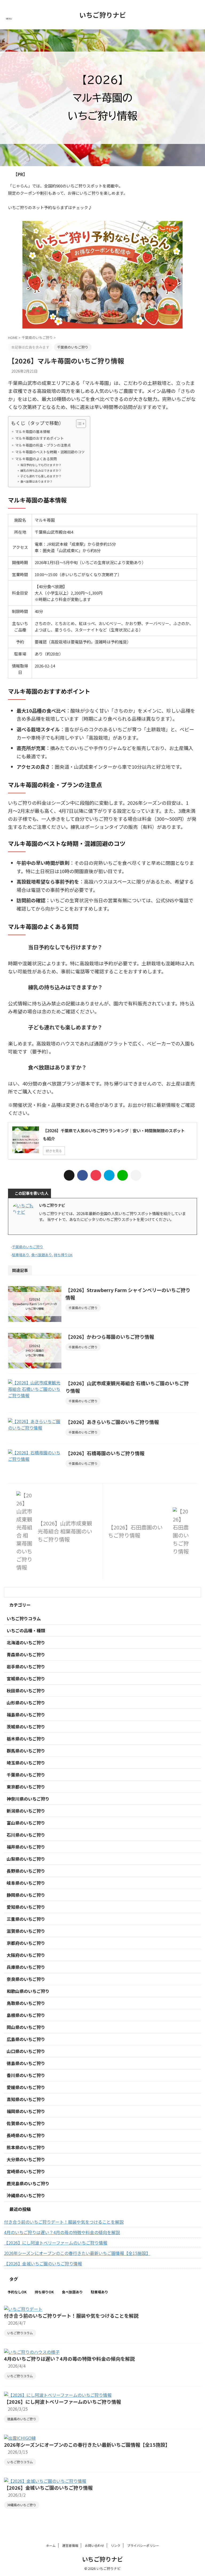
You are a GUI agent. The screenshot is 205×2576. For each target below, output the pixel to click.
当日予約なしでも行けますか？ (41, 465)
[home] (46, 1228)
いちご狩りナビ (103, 15)
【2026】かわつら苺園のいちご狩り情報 (110, 1337)
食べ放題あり (42, 1255)
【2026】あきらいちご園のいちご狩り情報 (112, 1422)
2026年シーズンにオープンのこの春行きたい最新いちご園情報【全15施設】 (77, 2253)
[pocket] (96, 1175)
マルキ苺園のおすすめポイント (40, 438)
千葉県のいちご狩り (28, 1247)
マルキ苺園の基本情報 (33, 432)
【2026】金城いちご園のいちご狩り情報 (43, 2263)
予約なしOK (17, 2292)
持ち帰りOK (63, 1255)
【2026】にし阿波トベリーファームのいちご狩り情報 (56, 2243)
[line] (123, 1175)
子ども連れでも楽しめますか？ (41, 476)
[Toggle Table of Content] (78, 424)
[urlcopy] (136, 1175)
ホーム (51, 2545)
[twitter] (69, 1175)
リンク (116, 2545)
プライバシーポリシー (143, 2545)
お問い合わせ (94, 2545)
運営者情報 (70, 2545)
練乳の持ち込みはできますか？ (41, 470)
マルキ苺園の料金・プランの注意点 (43, 445)
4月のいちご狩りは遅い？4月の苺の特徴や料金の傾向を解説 (62, 2232)
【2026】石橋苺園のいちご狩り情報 (105, 1453)
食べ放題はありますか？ (36, 481)
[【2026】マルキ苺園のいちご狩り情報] (109, 1175)
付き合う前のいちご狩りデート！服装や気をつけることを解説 (64, 2222)
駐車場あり (21, 1255)
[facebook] (82, 1175)
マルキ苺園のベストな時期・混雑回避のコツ (50, 452)
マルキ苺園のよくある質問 (36, 459)
